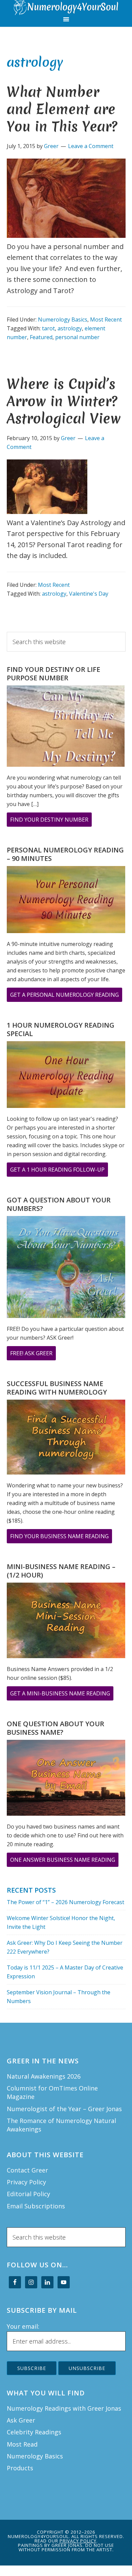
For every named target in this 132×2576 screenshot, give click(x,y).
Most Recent (106, 320)
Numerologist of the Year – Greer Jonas (64, 2109)
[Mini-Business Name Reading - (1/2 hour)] (66, 1622)
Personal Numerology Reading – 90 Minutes (65, 854)
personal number (77, 337)
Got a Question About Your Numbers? (59, 1204)
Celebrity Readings (34, 2432)
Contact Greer (27, 2170)
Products (20, 2468)
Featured (41, 337)
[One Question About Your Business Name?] (66, 1779)
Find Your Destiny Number (51, 821)
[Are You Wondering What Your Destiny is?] (66, 727)
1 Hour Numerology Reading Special (61, 1029)
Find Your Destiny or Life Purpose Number (53, 674)
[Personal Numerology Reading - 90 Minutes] (66, 901)
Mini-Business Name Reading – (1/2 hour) (61, 1571)
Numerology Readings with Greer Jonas (64, 2408)
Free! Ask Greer (33, 1355)
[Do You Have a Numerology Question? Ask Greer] (66, 1268)
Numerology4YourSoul (66, 8)
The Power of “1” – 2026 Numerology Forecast (65, 1902)
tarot (48, 328)
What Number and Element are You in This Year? (62, 109)
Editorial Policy (28, 2194)
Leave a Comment (91, 146)
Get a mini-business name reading (62, 1695)
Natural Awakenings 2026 (44, 2076)
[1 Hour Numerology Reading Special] (66, 1076)
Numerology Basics (63, 320)
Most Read (22, 2444)
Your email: (23, 2326)
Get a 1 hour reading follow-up (59, 1171)
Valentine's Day (89, 594)
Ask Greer (21, 2420)
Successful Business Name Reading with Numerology (57, 1388)
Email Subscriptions (36, 2206)
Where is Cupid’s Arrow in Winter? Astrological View (64, 401)
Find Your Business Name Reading (61, 1538)
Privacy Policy (26, 2182)
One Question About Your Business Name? (56, 1728)
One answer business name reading (64, 1861)
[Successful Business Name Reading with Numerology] (66, 1438)
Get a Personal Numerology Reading (66, 996)
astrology (70, 328)
